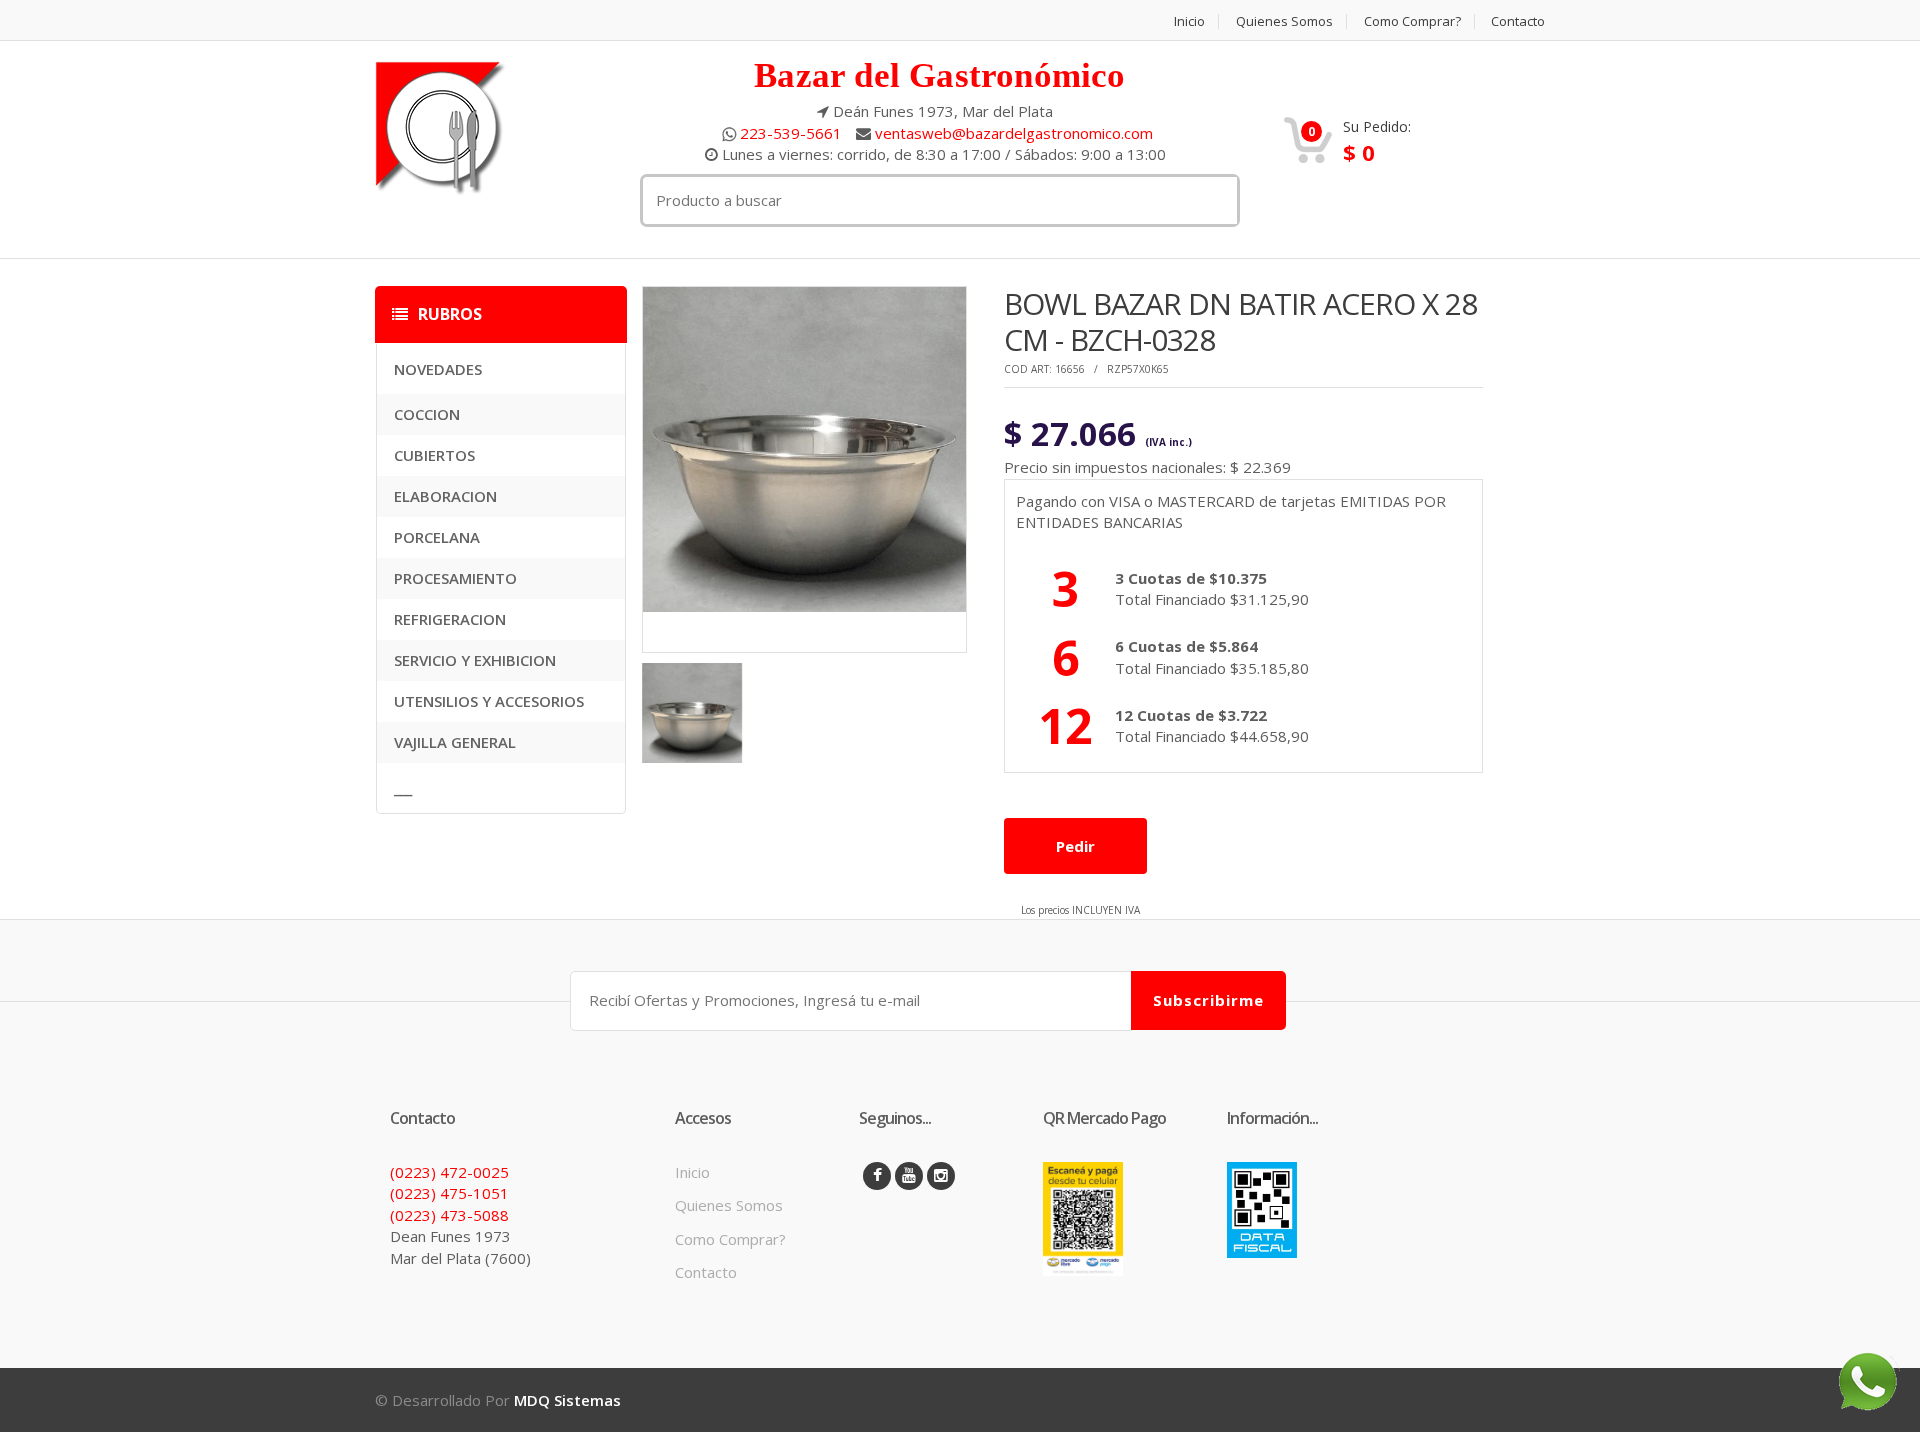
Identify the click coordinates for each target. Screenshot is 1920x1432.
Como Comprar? (1412, 21)
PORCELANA (437, 537)
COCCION (427, 414)
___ (403, 788)
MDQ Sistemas (567, 1400)
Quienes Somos (1284, 21)
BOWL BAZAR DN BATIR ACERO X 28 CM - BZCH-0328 (1240, 321)
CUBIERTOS (434, 455)
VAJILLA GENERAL (455, 742)
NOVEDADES (438, 369)
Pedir (1075, 846)
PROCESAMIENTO (455, 578)
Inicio (1189, 21)
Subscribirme (1208, 1000)
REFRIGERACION (450, 619)
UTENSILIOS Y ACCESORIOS (489, 701)
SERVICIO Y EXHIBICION (475, 660)
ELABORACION (445, 496)
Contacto (1518, 21)
